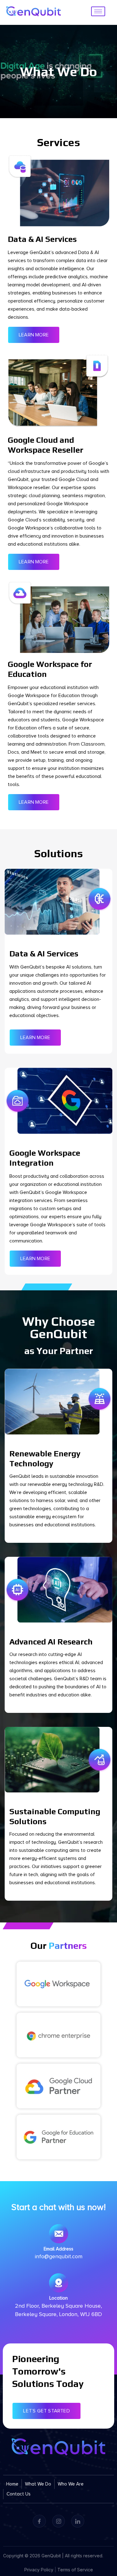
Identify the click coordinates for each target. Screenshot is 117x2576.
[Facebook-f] (39, 2521)
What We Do (38, 2484)
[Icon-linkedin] (78, 2521)
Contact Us (19, 2494)
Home (12, 2484)
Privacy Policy (39, 2570)
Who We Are (71, 2484)
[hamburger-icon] (98, 11)
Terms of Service (75, 2570)
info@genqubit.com (59, 2256)
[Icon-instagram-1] (59, 2521)
